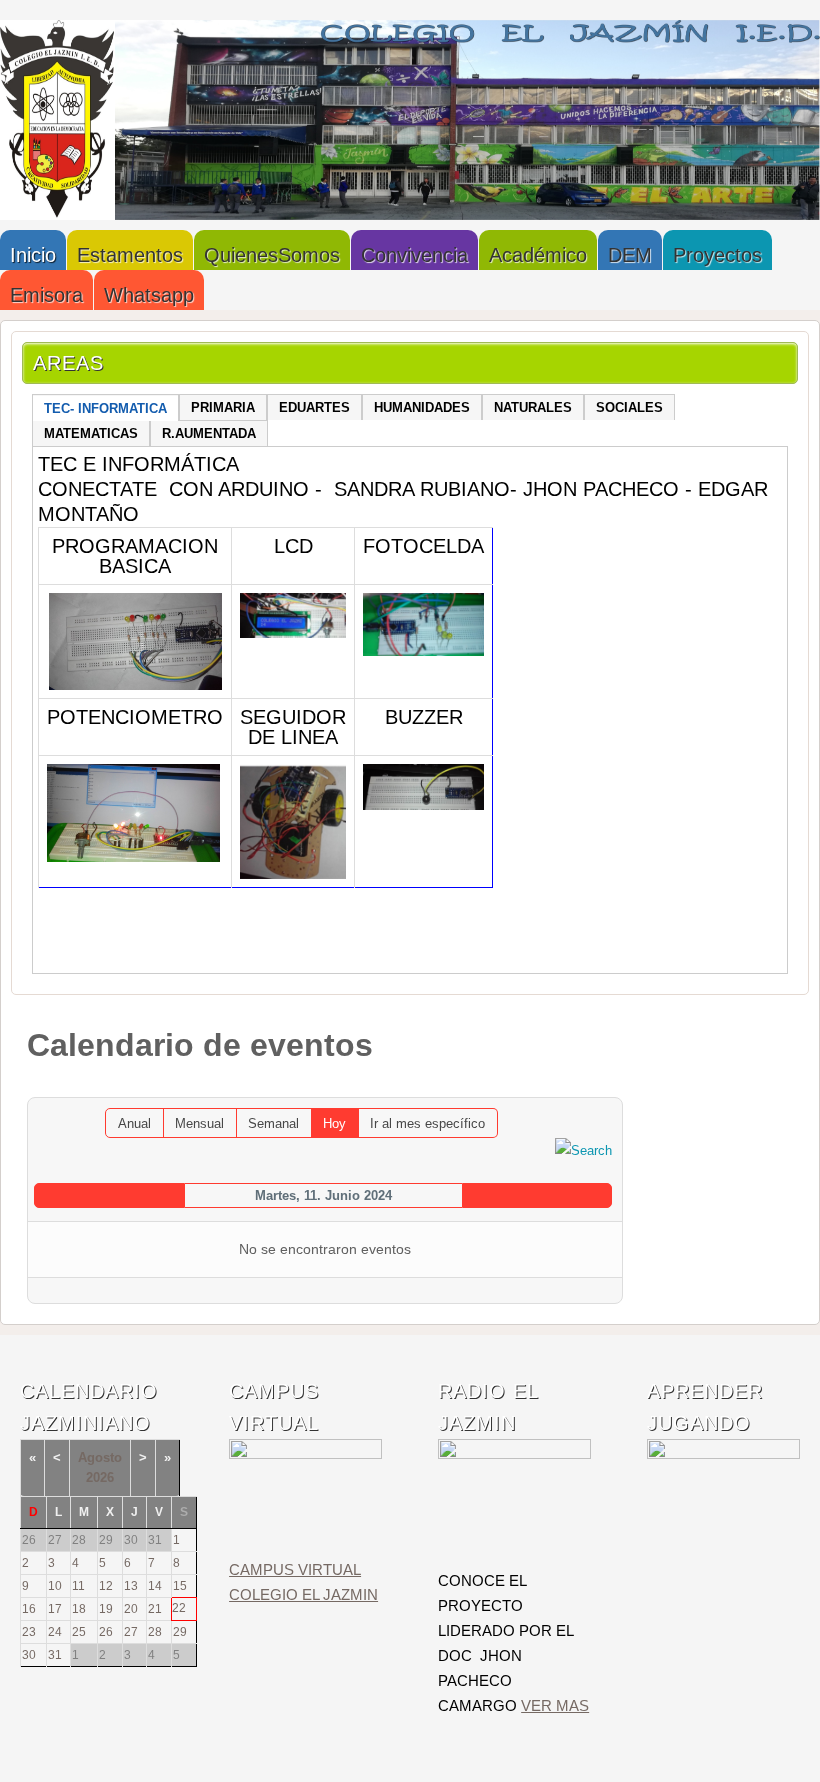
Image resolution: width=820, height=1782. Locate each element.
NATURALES (533, 407)
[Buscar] (583, 1149)
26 (106, 1632)
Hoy (334, 1123)
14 (155, 1586)
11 (78, 1586)
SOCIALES (629, 407)
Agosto (100, 1457)
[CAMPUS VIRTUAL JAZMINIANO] (305, 1454)
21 (155, 1609)
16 (29, 1609)
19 (106, 1609)
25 (79, 1632)
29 (180, 1632)
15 (180, 1586)
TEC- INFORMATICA (105, 408)
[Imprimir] (587, 1087)
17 (55, 1609)
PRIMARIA (223, 407)
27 (131, 1632)
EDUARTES (314, 407)
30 (29, 1655)
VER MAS (555, 1705)
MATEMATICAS (91, 433)
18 (79, 1609)
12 (106, 1586)
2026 (100, 1477)
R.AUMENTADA (209, 433)
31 (55, 1655)
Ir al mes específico (427, 1123)
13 (131, 1586)
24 (55, 1632)
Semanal (273, 1123)
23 (29, 1632)
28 (155, 1632)
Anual (134, 1123)
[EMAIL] (607, 1087)
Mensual (199, 1123)
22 (179, 1608)
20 (131, 1609)
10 (55, 1586)
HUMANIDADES (422, 407)
